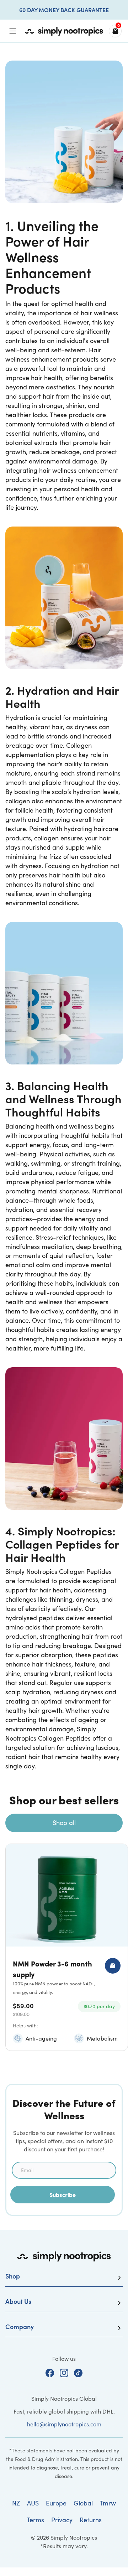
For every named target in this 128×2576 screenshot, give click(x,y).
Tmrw (108, 2503)
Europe (56, 2503)
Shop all (64, 1823)
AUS (33, 2503)
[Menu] (13, 31)
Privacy (62, 2520)
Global (83, 2503)
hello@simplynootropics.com (64, 2424)
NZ (16, 2503)
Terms (35, 2520)
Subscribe (63, 2194)
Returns (91, 2520)
